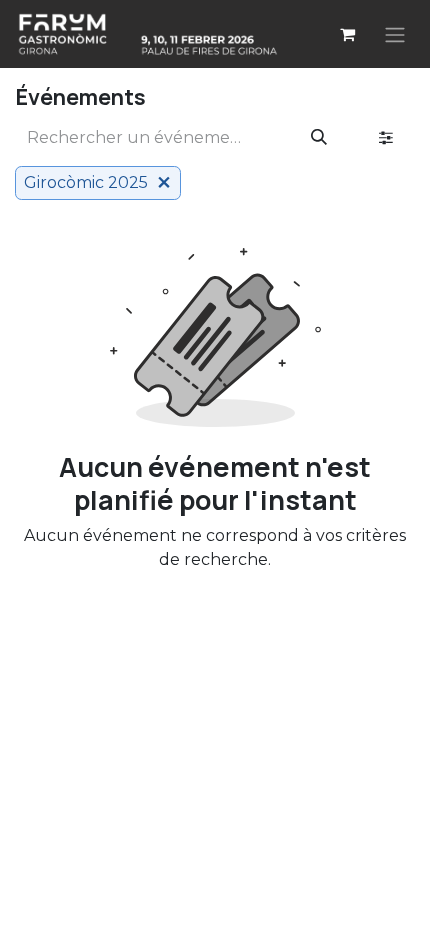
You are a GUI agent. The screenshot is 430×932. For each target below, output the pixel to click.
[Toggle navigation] (395, 34)
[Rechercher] (319, 138)
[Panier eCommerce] (347, 34)
